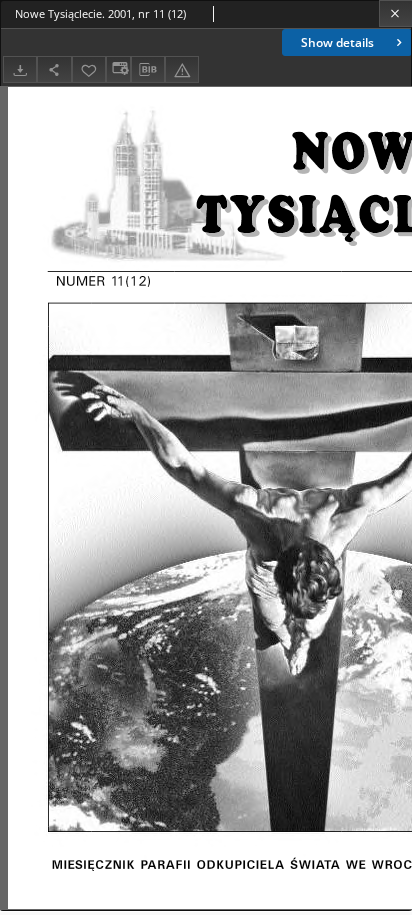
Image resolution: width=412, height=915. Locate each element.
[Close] (395, 13)
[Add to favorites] (89, 69)
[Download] (20, 69)
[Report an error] (182, 69)
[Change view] (118, 69)
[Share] (54, 69)
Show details (337, 42)
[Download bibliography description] (148, 70)
